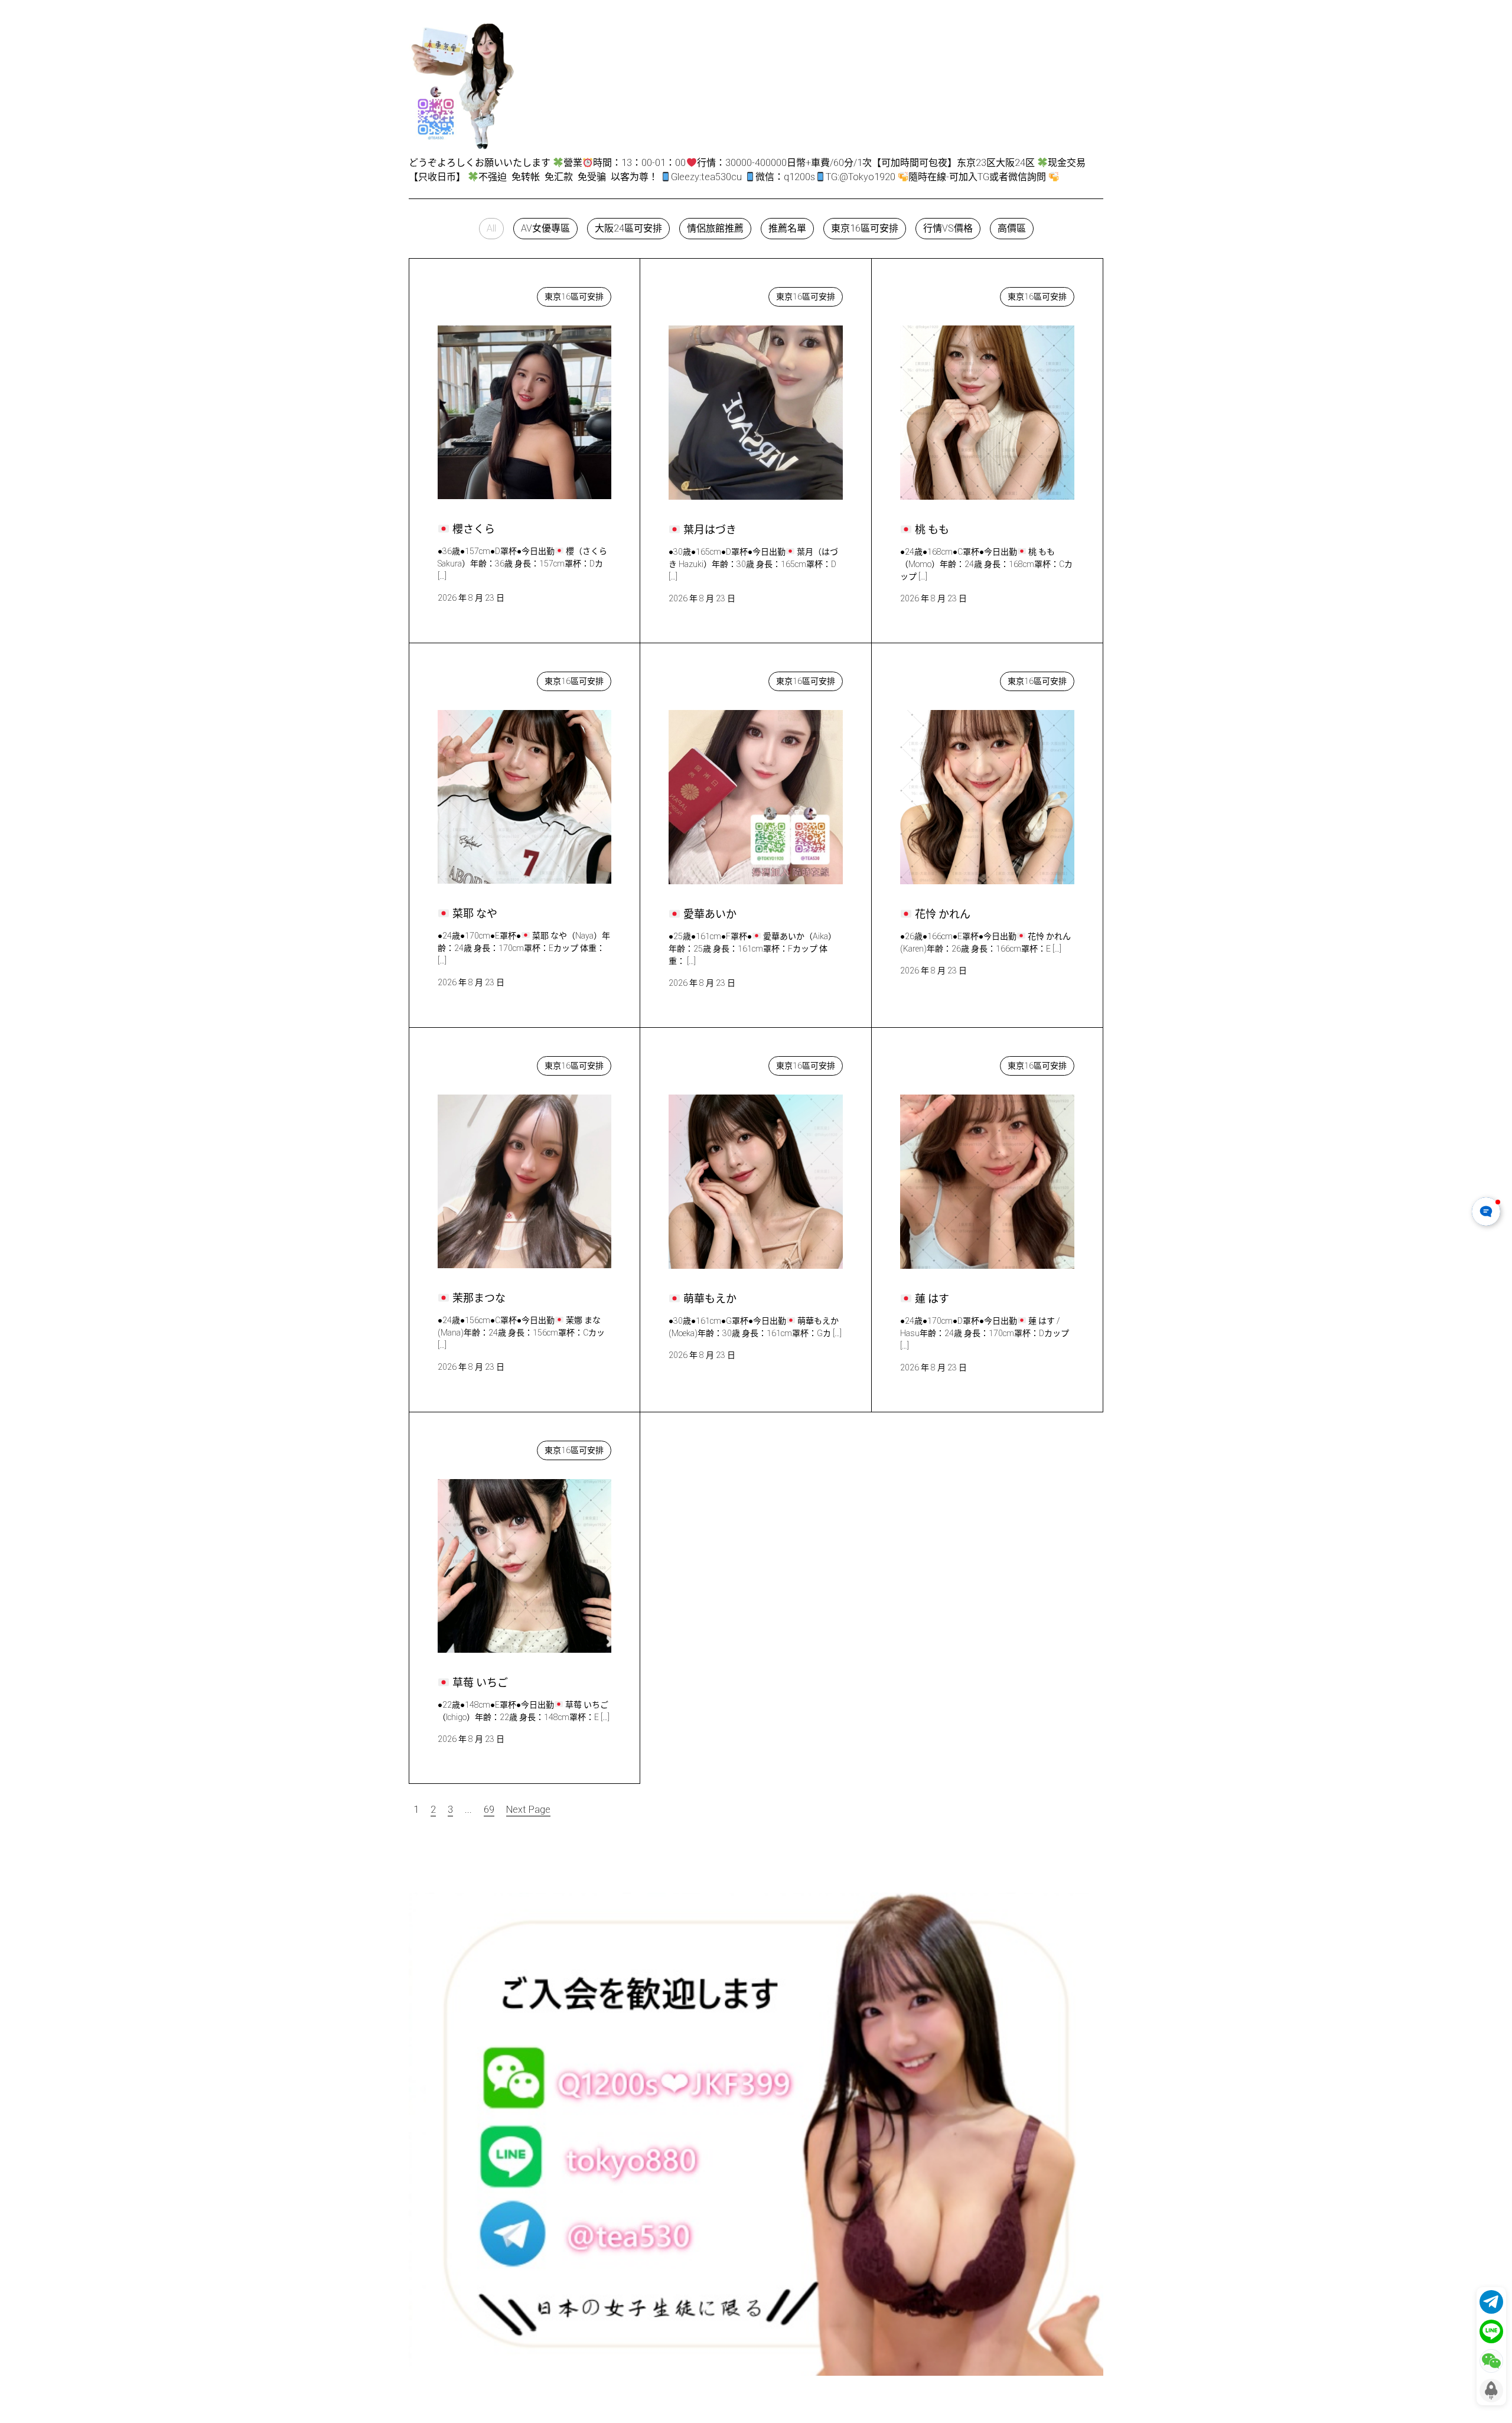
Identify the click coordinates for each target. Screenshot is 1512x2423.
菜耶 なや (470, 678)
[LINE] (1491, 2331)
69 (489, 1810)
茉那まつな (473, 1063)
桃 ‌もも (927, 294)
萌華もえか (704, 1063)
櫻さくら (468, 294)
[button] (491, 229)
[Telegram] (1491, 2302)
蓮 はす (927, 1063)
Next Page (528, 1810)
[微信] (1491, 2361)
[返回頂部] (1491, 2391)
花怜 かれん (937, 678)
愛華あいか (704, 678)
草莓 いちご (474, 1447)
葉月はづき (704, 294)
